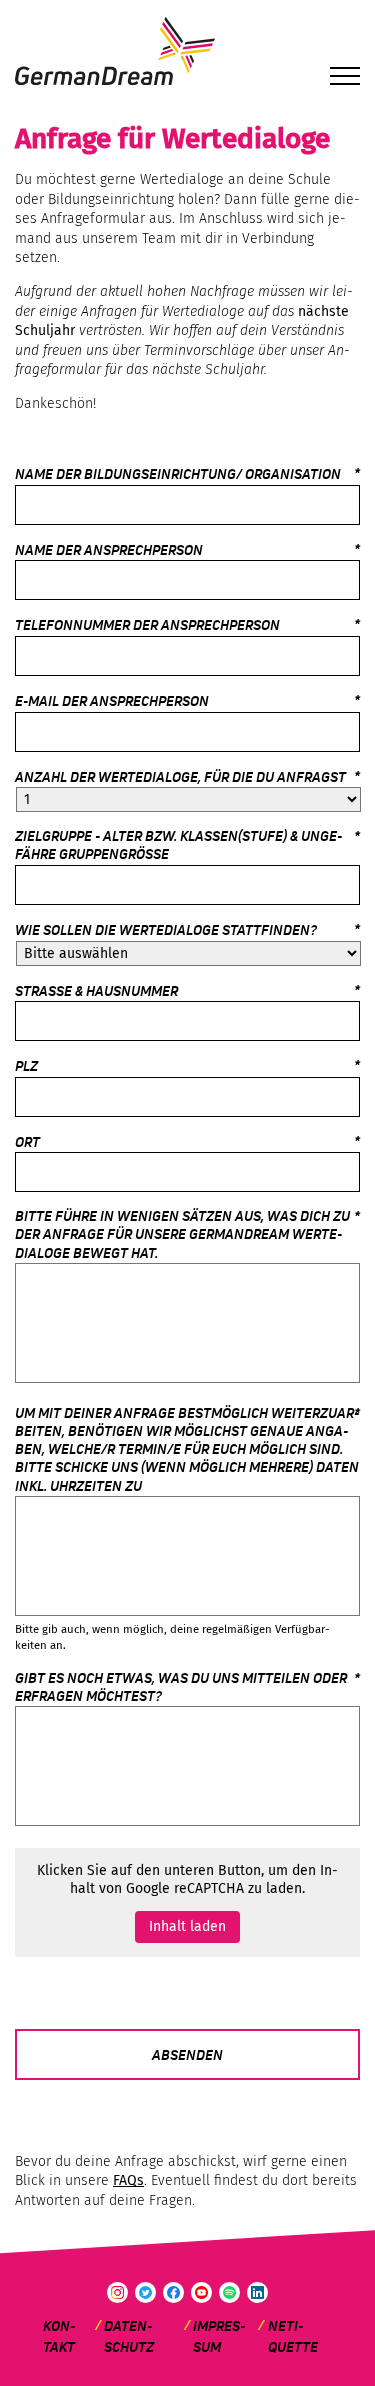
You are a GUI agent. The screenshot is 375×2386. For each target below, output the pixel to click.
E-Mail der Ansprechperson (112, 701)
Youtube (201, 2292)
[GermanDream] (187, 52)
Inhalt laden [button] (187, 1926)
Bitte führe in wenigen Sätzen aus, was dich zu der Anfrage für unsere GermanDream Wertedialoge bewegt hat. (187, 1235)
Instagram (117, 2292)
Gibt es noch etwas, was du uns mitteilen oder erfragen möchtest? (187, 1688)
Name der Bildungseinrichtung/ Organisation (178, 474)
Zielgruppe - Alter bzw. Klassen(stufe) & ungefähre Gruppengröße (187, 846)
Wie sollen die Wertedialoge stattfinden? (166, 930)
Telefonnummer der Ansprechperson (147, 625)
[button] (345, 79)
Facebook (173, 2292)
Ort (27, 1142)
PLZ (26, 1066)
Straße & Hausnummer (96, 991)
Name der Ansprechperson (109, 550)
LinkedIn (257, 2292)
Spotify (229, 2292)
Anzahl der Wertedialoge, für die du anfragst (180, 777)
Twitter (145, 2292)
